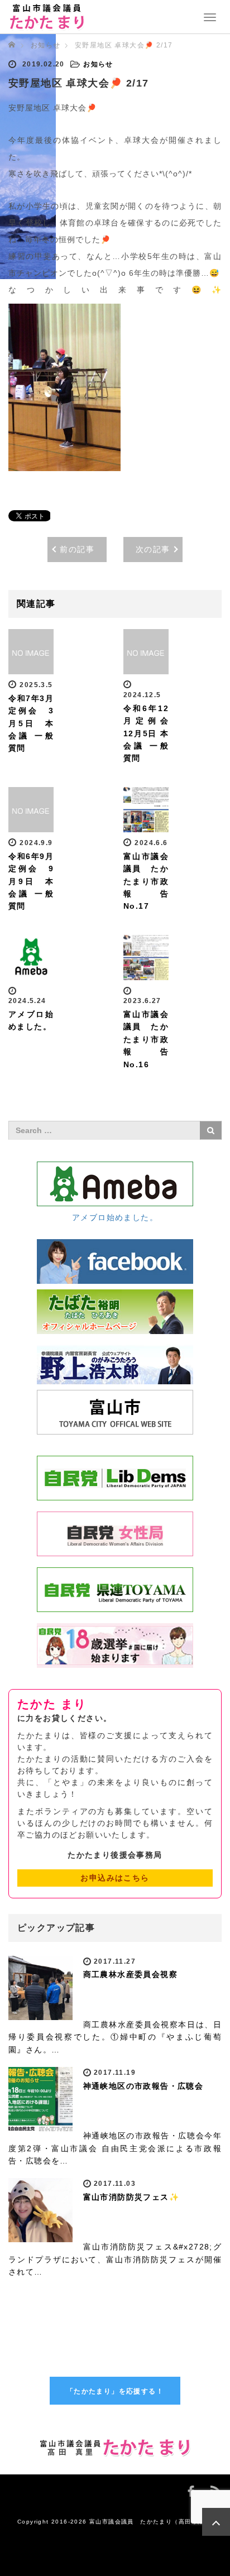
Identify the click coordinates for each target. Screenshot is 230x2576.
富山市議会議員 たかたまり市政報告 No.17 (150, 881)
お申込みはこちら (115, 1878)
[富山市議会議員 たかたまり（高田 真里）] (47, 16)
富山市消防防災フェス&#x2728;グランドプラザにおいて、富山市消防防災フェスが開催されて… (115, 2259)
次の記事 (153, 549)
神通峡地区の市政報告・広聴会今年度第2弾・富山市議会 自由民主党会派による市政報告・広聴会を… (115, 2148)
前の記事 (77, 549)
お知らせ (46, 45)
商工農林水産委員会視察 (130, 1974)
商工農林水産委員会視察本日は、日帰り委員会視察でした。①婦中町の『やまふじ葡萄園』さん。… (115, 2037)
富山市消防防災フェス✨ (131, 2197)
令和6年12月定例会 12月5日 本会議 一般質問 (146, 733)
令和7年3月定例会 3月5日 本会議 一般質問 (31, 723)
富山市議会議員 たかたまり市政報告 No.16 (150, 1039)
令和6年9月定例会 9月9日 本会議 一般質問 (31, 881)
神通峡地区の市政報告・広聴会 (143, 2086)
